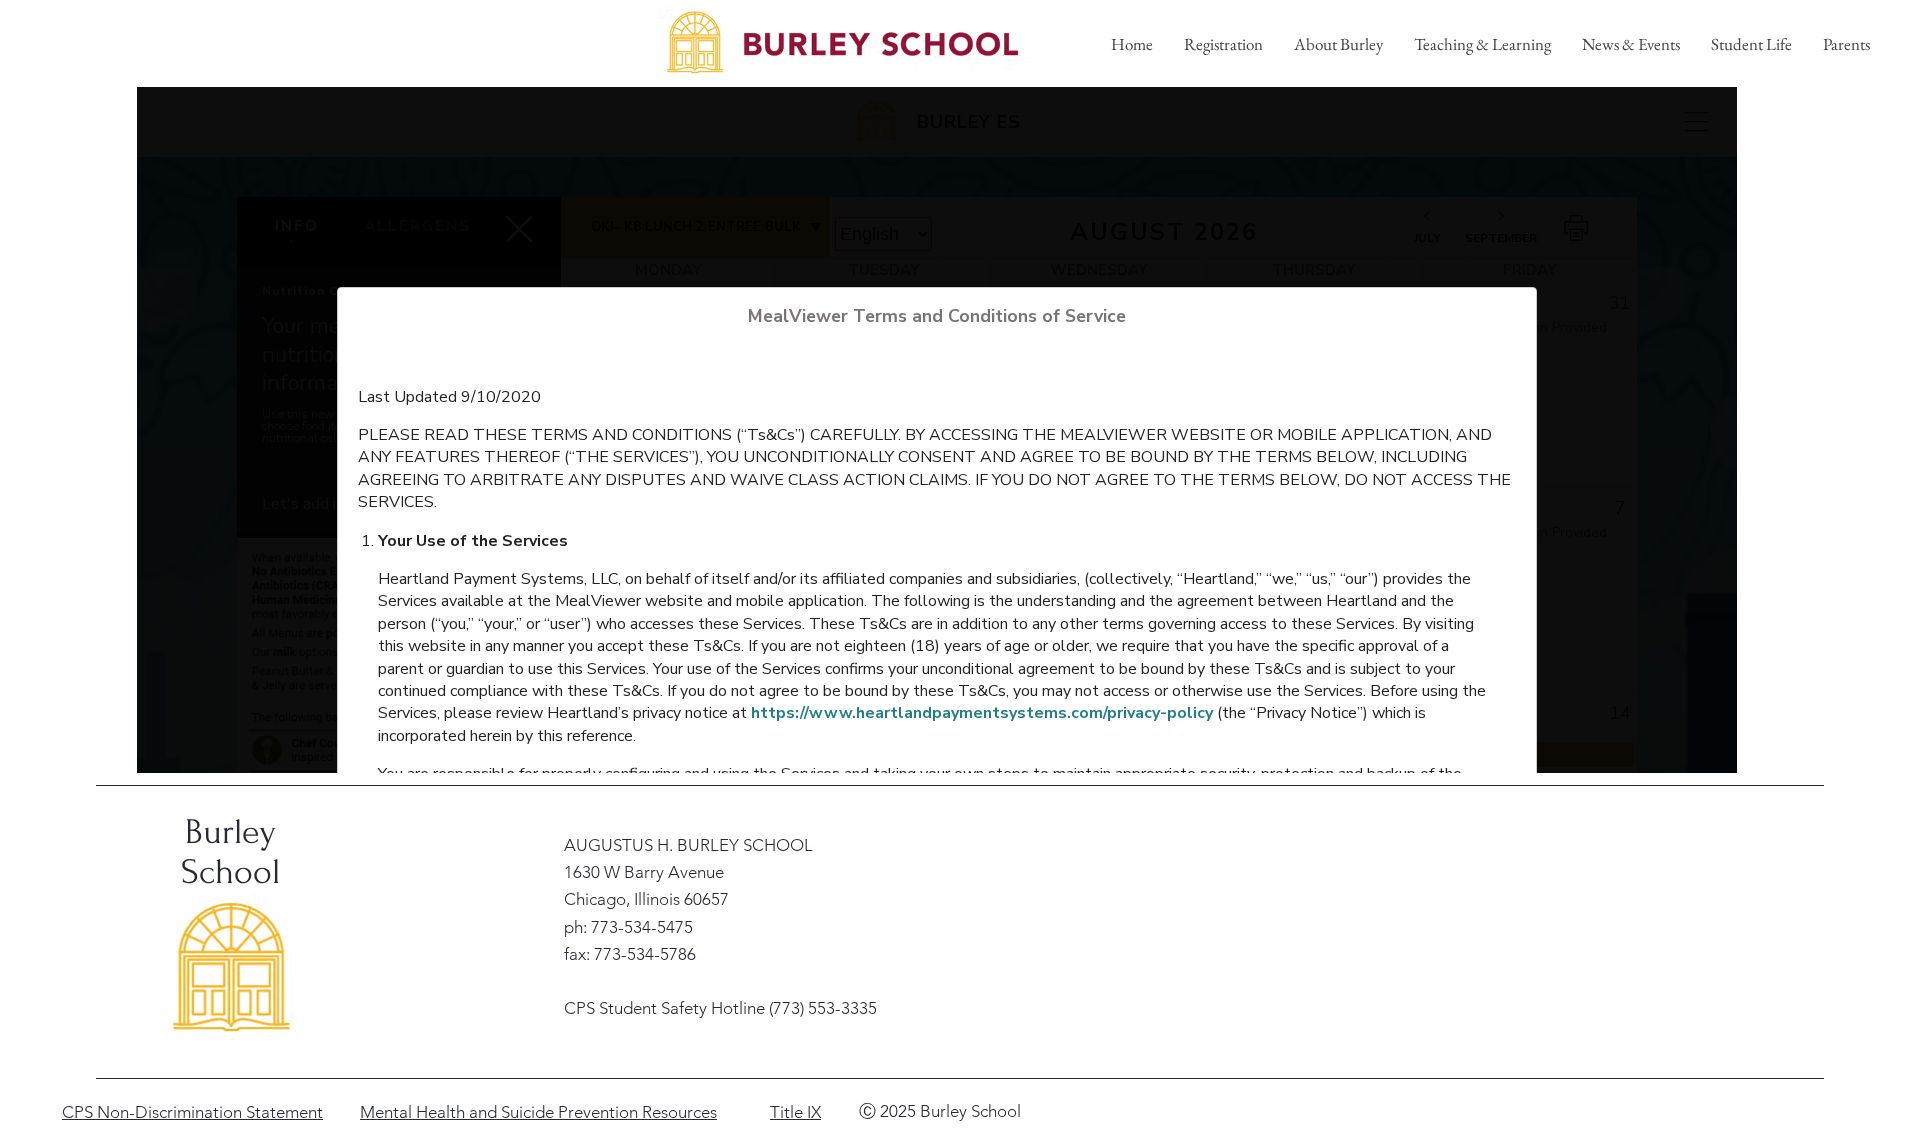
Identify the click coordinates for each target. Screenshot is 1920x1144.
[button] (1338, 44)
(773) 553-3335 (823, 1008)
